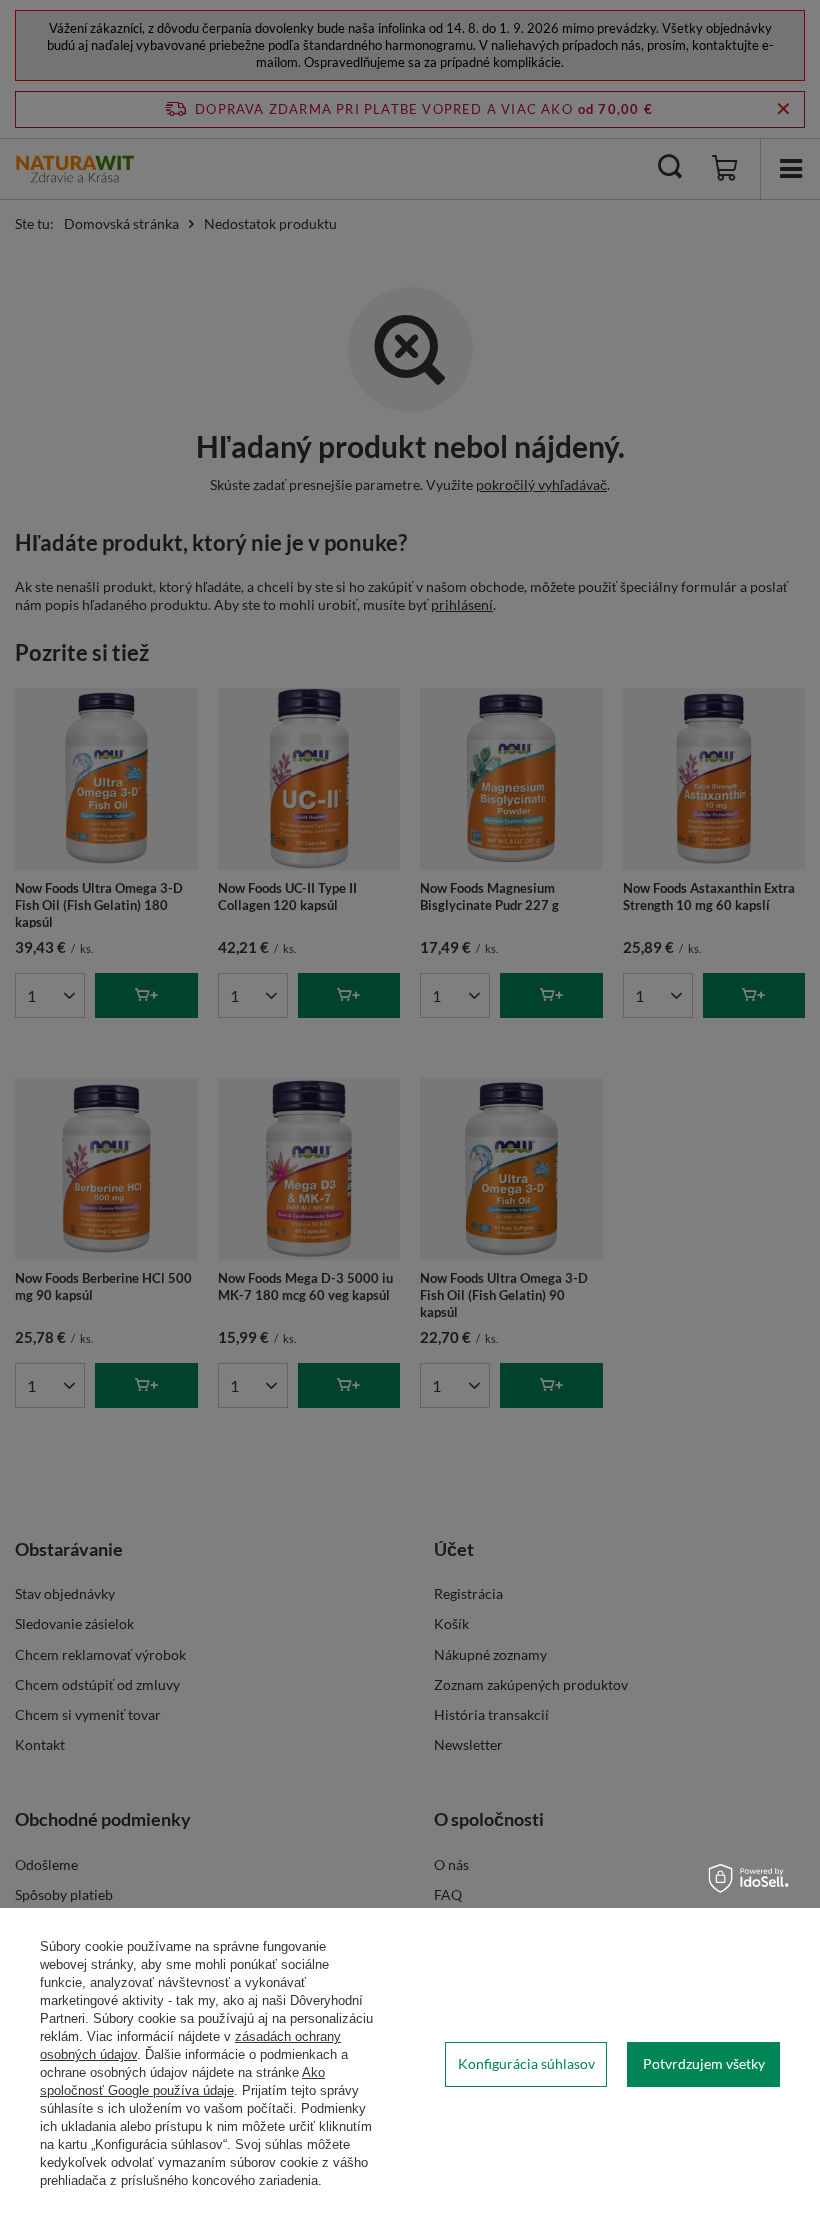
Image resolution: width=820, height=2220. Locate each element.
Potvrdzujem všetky (704, 2063)
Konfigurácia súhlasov (526, 2063)
